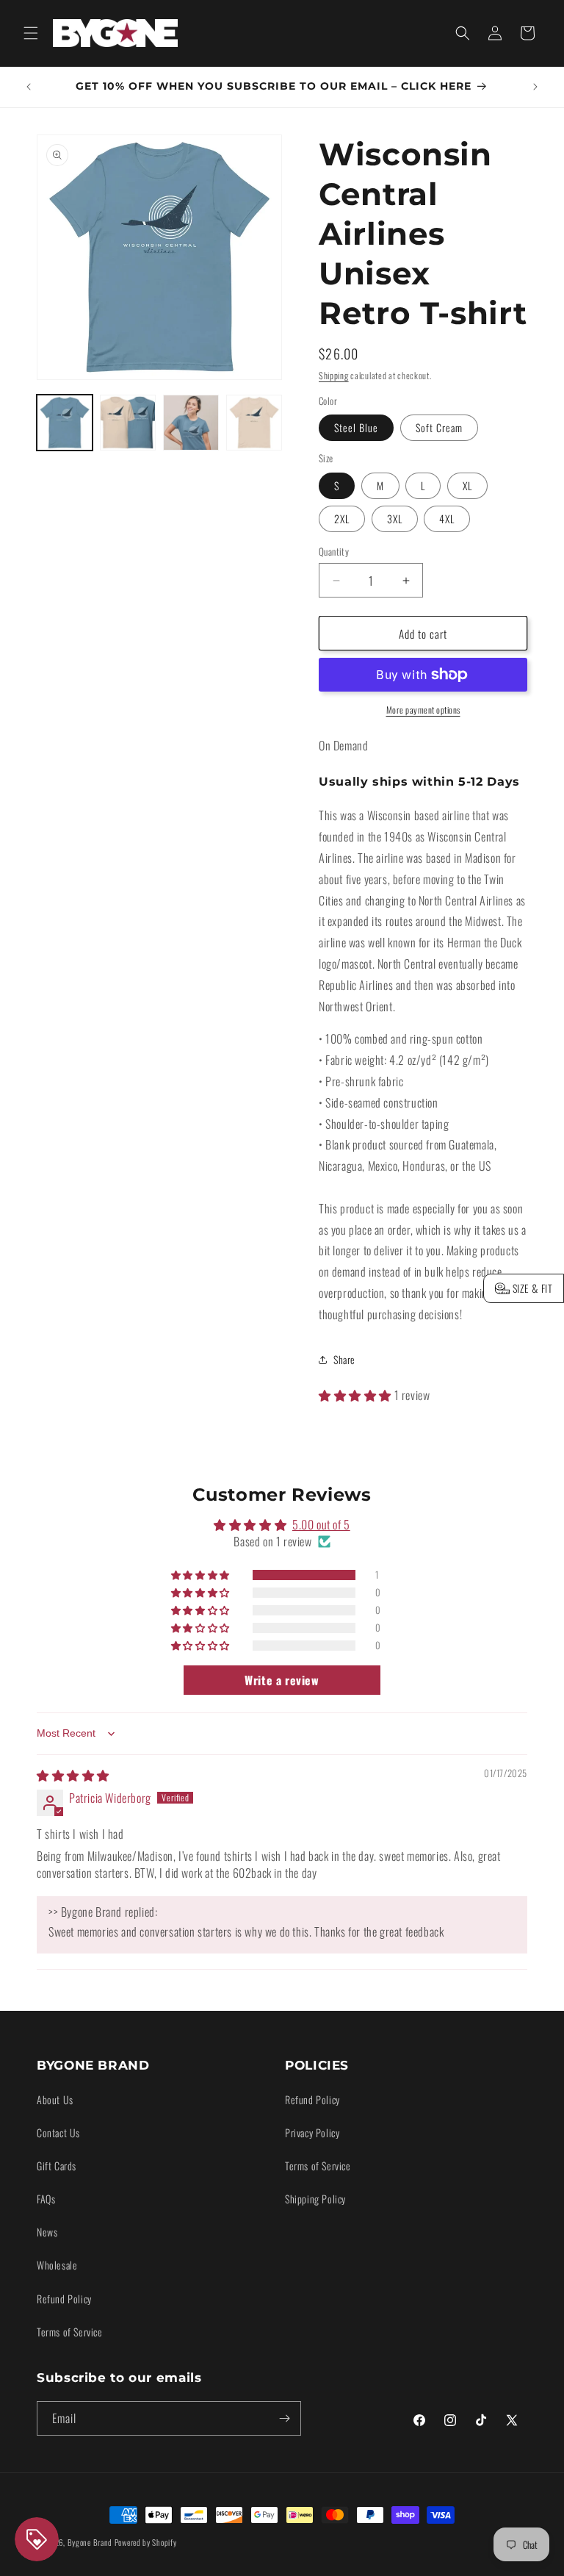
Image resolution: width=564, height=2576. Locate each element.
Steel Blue (356, 427)
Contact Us (58, 2132)
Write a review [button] (282, 1680)
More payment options (423, 710)
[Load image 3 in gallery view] (191, 423)
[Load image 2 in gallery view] (128, 423)
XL (467, 485)
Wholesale (57, 2265)
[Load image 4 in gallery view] (254, 423)
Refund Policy (64, 2299)
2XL (342, 519)
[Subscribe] (284, 2418)
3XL (395, 519)
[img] (73, 1775)
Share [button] (344, 1359)
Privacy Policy (312, 2132)
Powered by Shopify (146, 2542)
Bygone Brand (90, 2542)
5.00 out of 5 (321, 1524)
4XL (447, 519)
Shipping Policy (315, 2199)
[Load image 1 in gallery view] (65, 423)
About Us (55, 2099)
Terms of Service (70, 2332)
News (47, 2232)
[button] (31, 33)
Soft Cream (439, 427)
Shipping (334, 375)
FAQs (46, 2199)
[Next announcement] (535, 87)
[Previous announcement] (29, 87)
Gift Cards (57, 2166)
